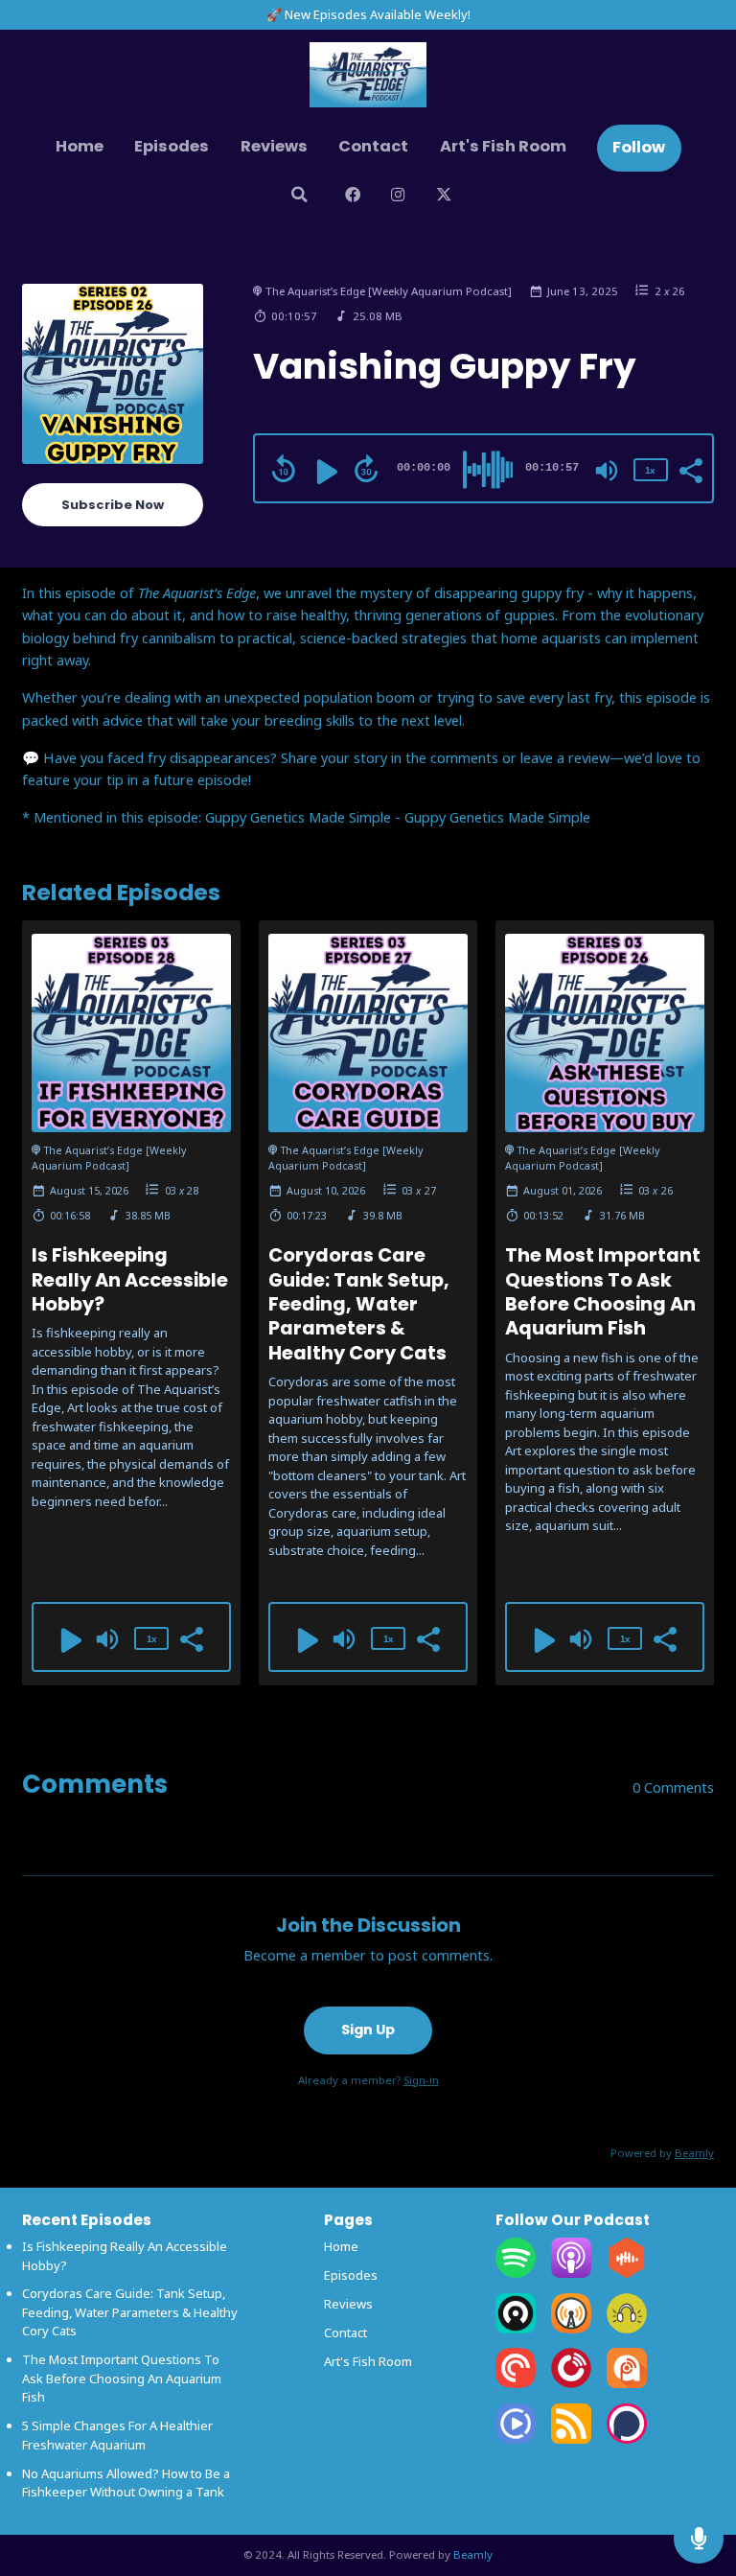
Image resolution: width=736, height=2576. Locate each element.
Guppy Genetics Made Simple (497, 817)
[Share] (690, 469)
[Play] (325, 472)
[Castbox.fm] (627, 2273)
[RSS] (571, 2439)
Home (80, 146)
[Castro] (516, 2329)
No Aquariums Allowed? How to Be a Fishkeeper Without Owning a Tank (126, 2483)
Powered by (662, 2153)
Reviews (274, 146)
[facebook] (352, 198)
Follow (639, 147)
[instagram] (398, 198)
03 (171, 1191)
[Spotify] (516, 2273)
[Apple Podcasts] (571, 2273)
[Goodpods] (627, 2329)
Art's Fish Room (503, 146)
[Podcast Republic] (516, 2439)
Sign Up (368, 2030)
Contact (373, 146)
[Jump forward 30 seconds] (366, 469)
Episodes (172, 146)
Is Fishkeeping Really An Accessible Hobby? (130, 1280)
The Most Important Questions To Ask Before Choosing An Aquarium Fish (603, 1292)
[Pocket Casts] (516, 2383)
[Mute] (607, 471)
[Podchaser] (627, 2439)
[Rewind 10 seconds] (284, 469)
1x (650, 470)
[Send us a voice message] (699, 2539)
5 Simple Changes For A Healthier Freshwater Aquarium (117, 2435)
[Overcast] (571, 2329)
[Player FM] (571, 2383)
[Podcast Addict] (627, 2383)
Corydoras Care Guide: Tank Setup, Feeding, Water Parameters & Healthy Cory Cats (359, 1304)
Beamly (473, 2554)
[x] (443, 198)
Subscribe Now (113, 505)
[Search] (299, 198)
